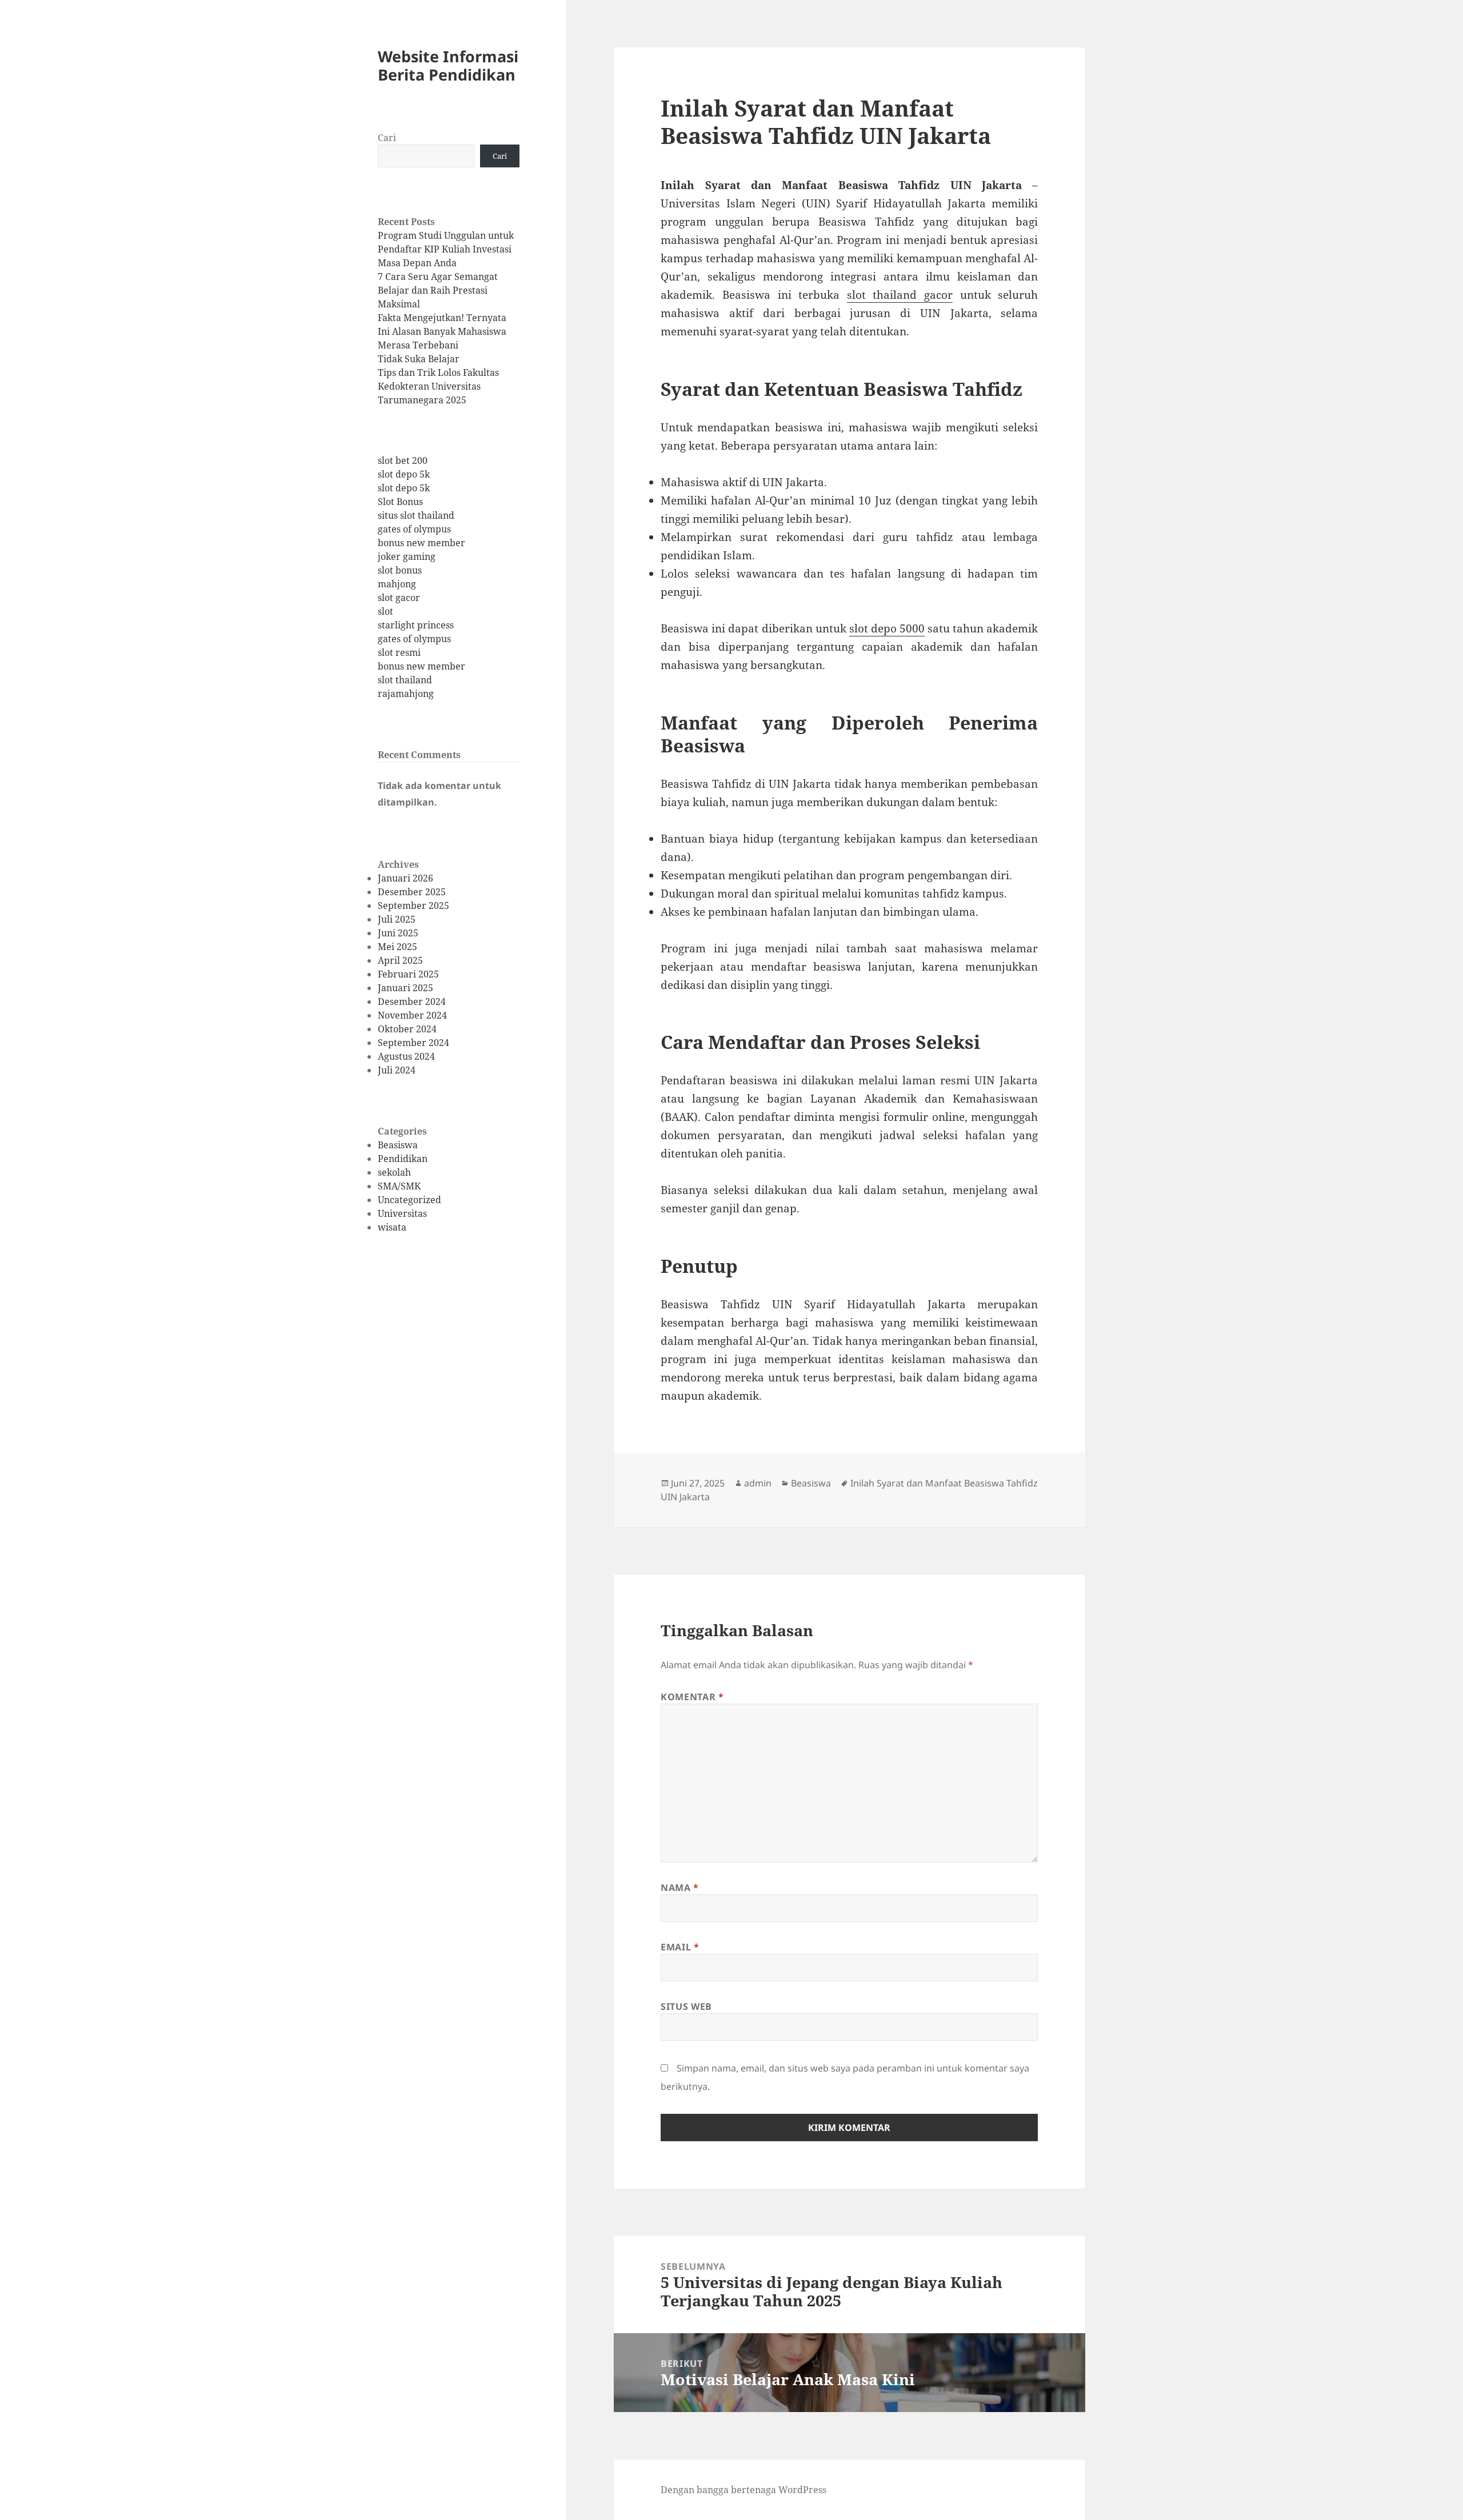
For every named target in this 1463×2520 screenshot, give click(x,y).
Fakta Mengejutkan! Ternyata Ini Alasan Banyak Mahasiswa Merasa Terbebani (442, 331)
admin (758, 1483)
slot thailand (405, 680)
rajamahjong (406, 694)
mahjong (397, 584)
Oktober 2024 (407, 1029)
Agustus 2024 (406, 1056)
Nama (680, 1888)
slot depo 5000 (887, 628)
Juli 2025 (397, 919)
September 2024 (413, 1043)
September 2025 (413, 906)
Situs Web (686, 2006)
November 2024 (412, 1015)
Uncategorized (409, 1200)
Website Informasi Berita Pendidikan (448, 65)
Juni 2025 (398, 933)
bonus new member (421, 543)
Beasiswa (398, 1145)
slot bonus (400, 570)
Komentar (692, 1697)
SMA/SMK (399, 1186)
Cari (387, 138)
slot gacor (399, 598)
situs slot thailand (416, 515)
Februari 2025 (408, 974)
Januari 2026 (405, 878)
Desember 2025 (412, 892)
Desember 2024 (412, 1001)
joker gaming (407, 556)
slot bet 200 (403, 460)
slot (385, 611)
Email (680, 1947)
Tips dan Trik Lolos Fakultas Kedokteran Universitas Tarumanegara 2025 (438, 386)
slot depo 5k (404, 474)
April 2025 (400, 960)
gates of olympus (414, 529)
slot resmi (399, 652)
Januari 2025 (405, 988)
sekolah (394, 1172)
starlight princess (416, 625)
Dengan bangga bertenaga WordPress (744, 2490)
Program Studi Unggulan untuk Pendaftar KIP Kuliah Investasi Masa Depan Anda (446, 249)
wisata (392, 1227)
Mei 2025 (397, 947)
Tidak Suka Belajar (419, 359)
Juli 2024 (397, 1070)
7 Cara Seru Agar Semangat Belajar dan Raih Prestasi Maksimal (438, 290)
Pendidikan (403, 1159)
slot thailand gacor (900, 295)
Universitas (402, 1213)
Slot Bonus (400, 502)
